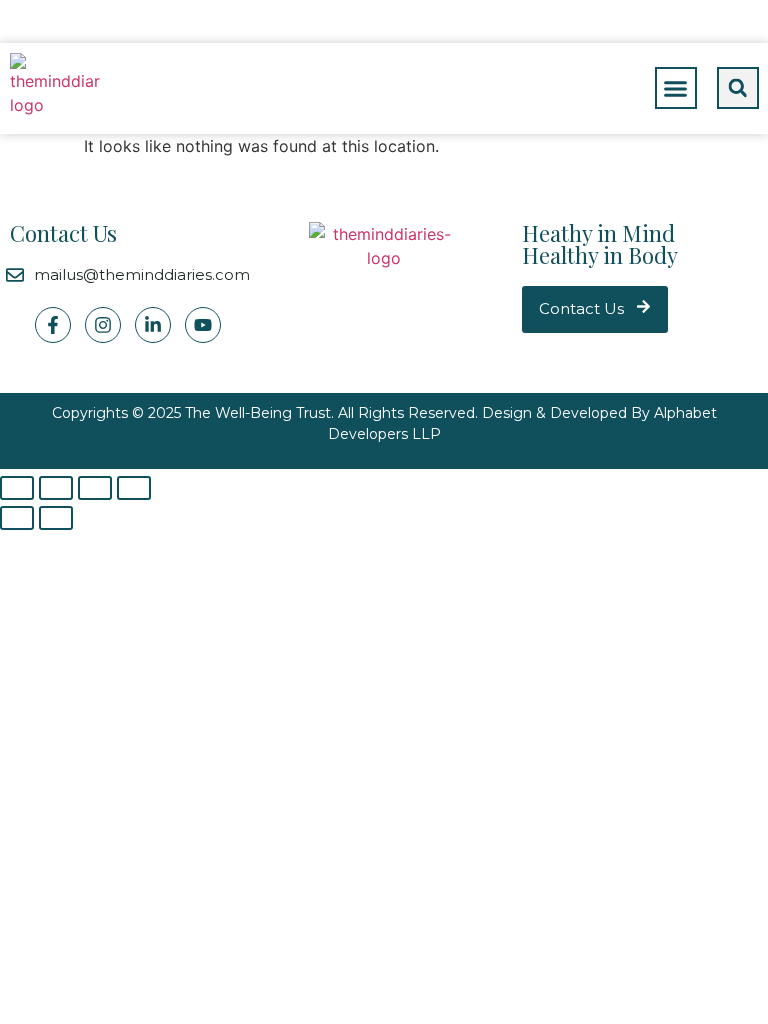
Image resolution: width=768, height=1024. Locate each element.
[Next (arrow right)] (56, 518)
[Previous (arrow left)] (17, 518)
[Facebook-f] (53, 325)
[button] (676, 88)
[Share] (56, 488)
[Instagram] (103, 325)
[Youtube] (203, 325)
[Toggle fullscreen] (95, 488)
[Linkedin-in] (153, 325)
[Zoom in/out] (134, 488)
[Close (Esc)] (17, 488)
